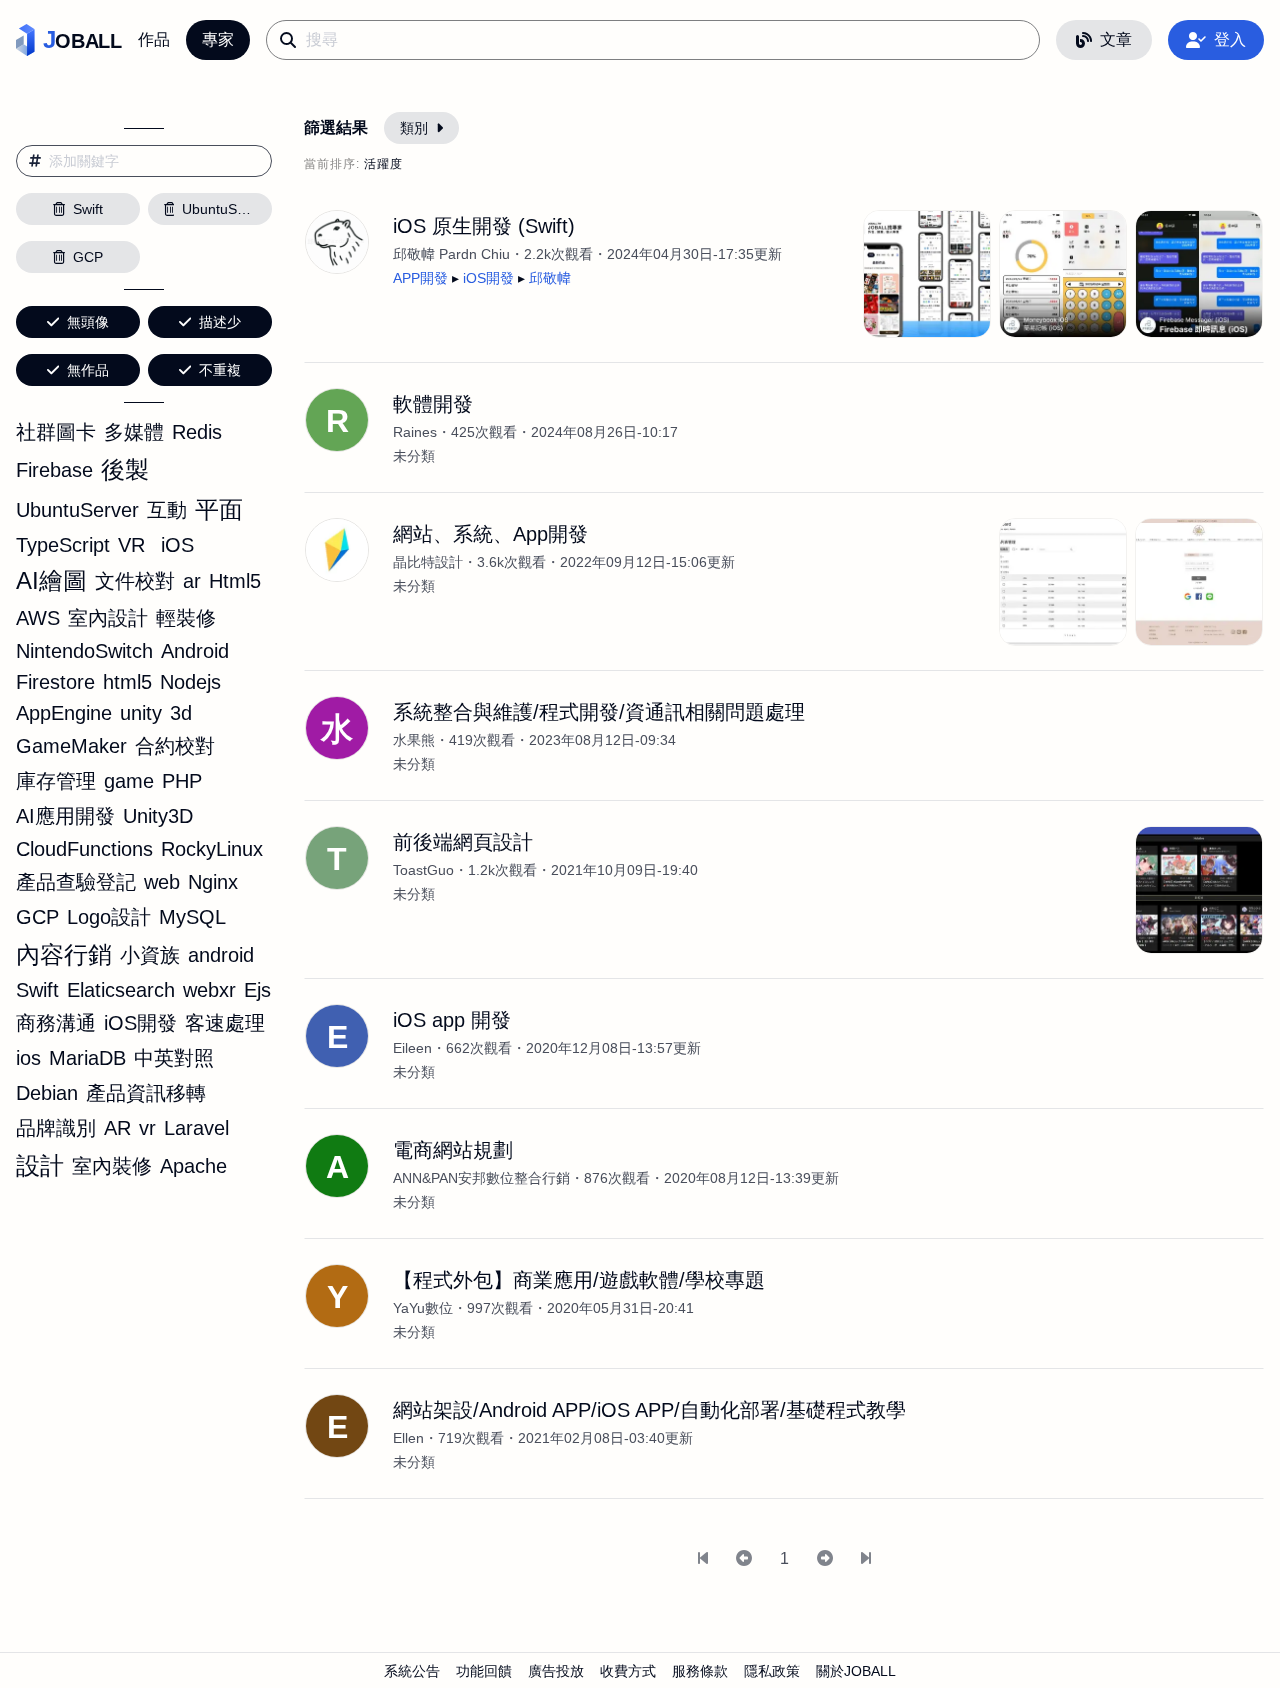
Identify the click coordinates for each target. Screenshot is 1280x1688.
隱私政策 (772, 1671)
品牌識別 (56, 1128)
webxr (209, 990)
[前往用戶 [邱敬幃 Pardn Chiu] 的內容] (337, 242)
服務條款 (700, 1671)
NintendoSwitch (84, 651)
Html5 (235, 581)
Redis (197, 432)
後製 (125, 469)
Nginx (213, 882)
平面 (219, 509)
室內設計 (108, 618)
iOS (177, 545)
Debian (47, 1093)
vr (147, 1128)
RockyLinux (212, 849)
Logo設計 (109, 917)
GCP (37, 917)
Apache (193, 1166)
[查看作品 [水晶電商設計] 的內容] (1199, 582)
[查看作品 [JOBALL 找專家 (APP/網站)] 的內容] (927, 274)
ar (192, 581)
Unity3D (158, 816)
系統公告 (412, 1671)
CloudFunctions (84, 849)
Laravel (196, 1128)
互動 (167, 510)
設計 (40, 1165)
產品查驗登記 (76, 882)
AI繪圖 (51, 580)
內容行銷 (64, 954)
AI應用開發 (65, 816)
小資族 (150, 955)
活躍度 (383, 164)
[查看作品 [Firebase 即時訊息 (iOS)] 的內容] (1199, 274)
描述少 (220, 322)
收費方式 (628, 1671)
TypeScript (63, 545)
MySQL (192, 917)
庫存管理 (56, 781)
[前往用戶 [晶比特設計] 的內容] (337, 550)
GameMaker (71, 746)
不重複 (220, 370)
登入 (1230, 39)
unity (141, 713)
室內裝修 (112, 1166)
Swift (37, 990)
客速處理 (225, 1023)
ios (28, 1058)
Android (195, 651)
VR (131, 545)
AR (117, 1128)
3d (181, 713)
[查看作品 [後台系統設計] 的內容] (1063, 582)
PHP (182, 781)
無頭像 (88, 322)
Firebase (54, 470)
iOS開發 (140, 1023)
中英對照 (174, 1058)
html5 (127, 682)
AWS (38, 618)
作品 (154, 39)
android (221, 955)
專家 (218, 39)
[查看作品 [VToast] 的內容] (1199, 890)
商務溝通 (56, 1023)
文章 (1116, 39)
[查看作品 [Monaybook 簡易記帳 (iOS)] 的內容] (1063, 274)
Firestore (55, 682)
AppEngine (64, 713)
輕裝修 (186, 618)
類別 (414, 128)
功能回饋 (484, 1671)
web (162, 882)
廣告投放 (556, 1671)
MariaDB (87, 1058)
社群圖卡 (56, 432)
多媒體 (134, 432)
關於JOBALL (856, 1671)
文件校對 (135, 581)
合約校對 (175, 746)
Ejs (257, 990)
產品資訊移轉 (146, 1093)
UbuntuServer (77, 510)
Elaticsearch (121, 990)
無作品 (88, 370)
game (129, 781)
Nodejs (190, 682)
